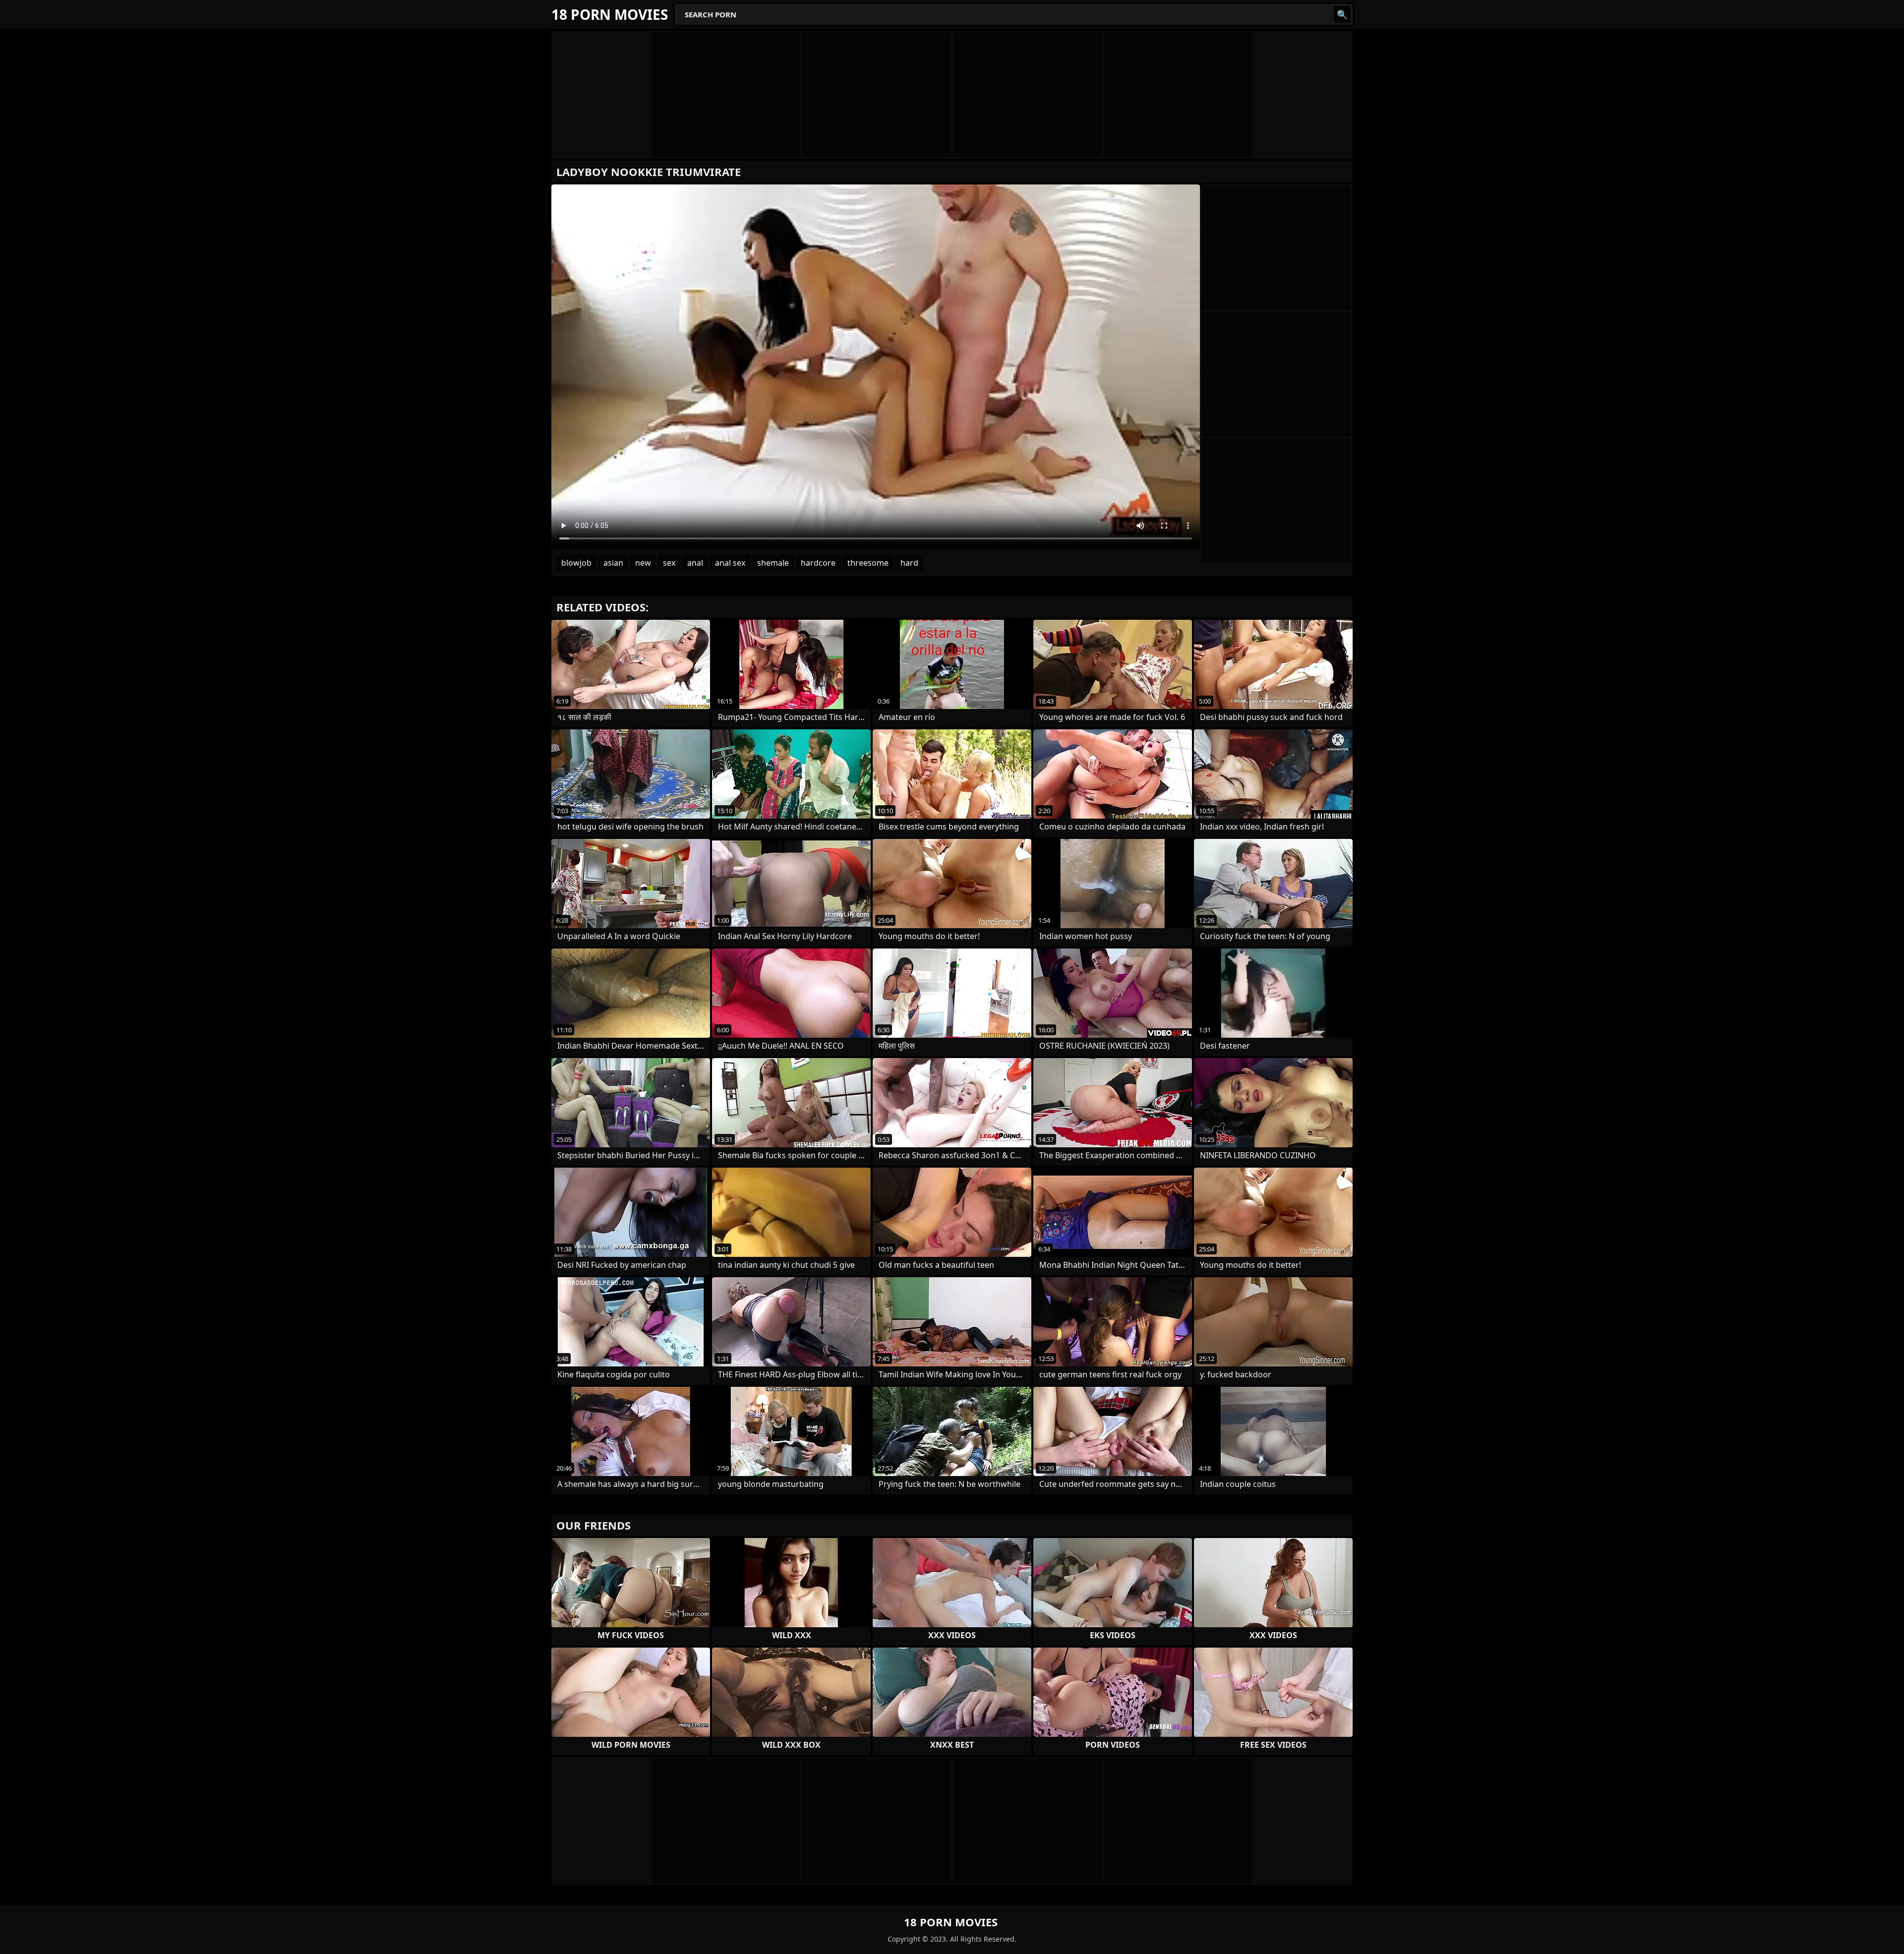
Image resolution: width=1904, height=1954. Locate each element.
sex (669, 563)
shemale (773, 563)
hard (909, 563)
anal (695, 563)
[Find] (1342, 14)
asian (613, 563)
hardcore (818, 563)
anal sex (730, 563)
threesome (868, 563)
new (643, 563)
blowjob (576, 563)
